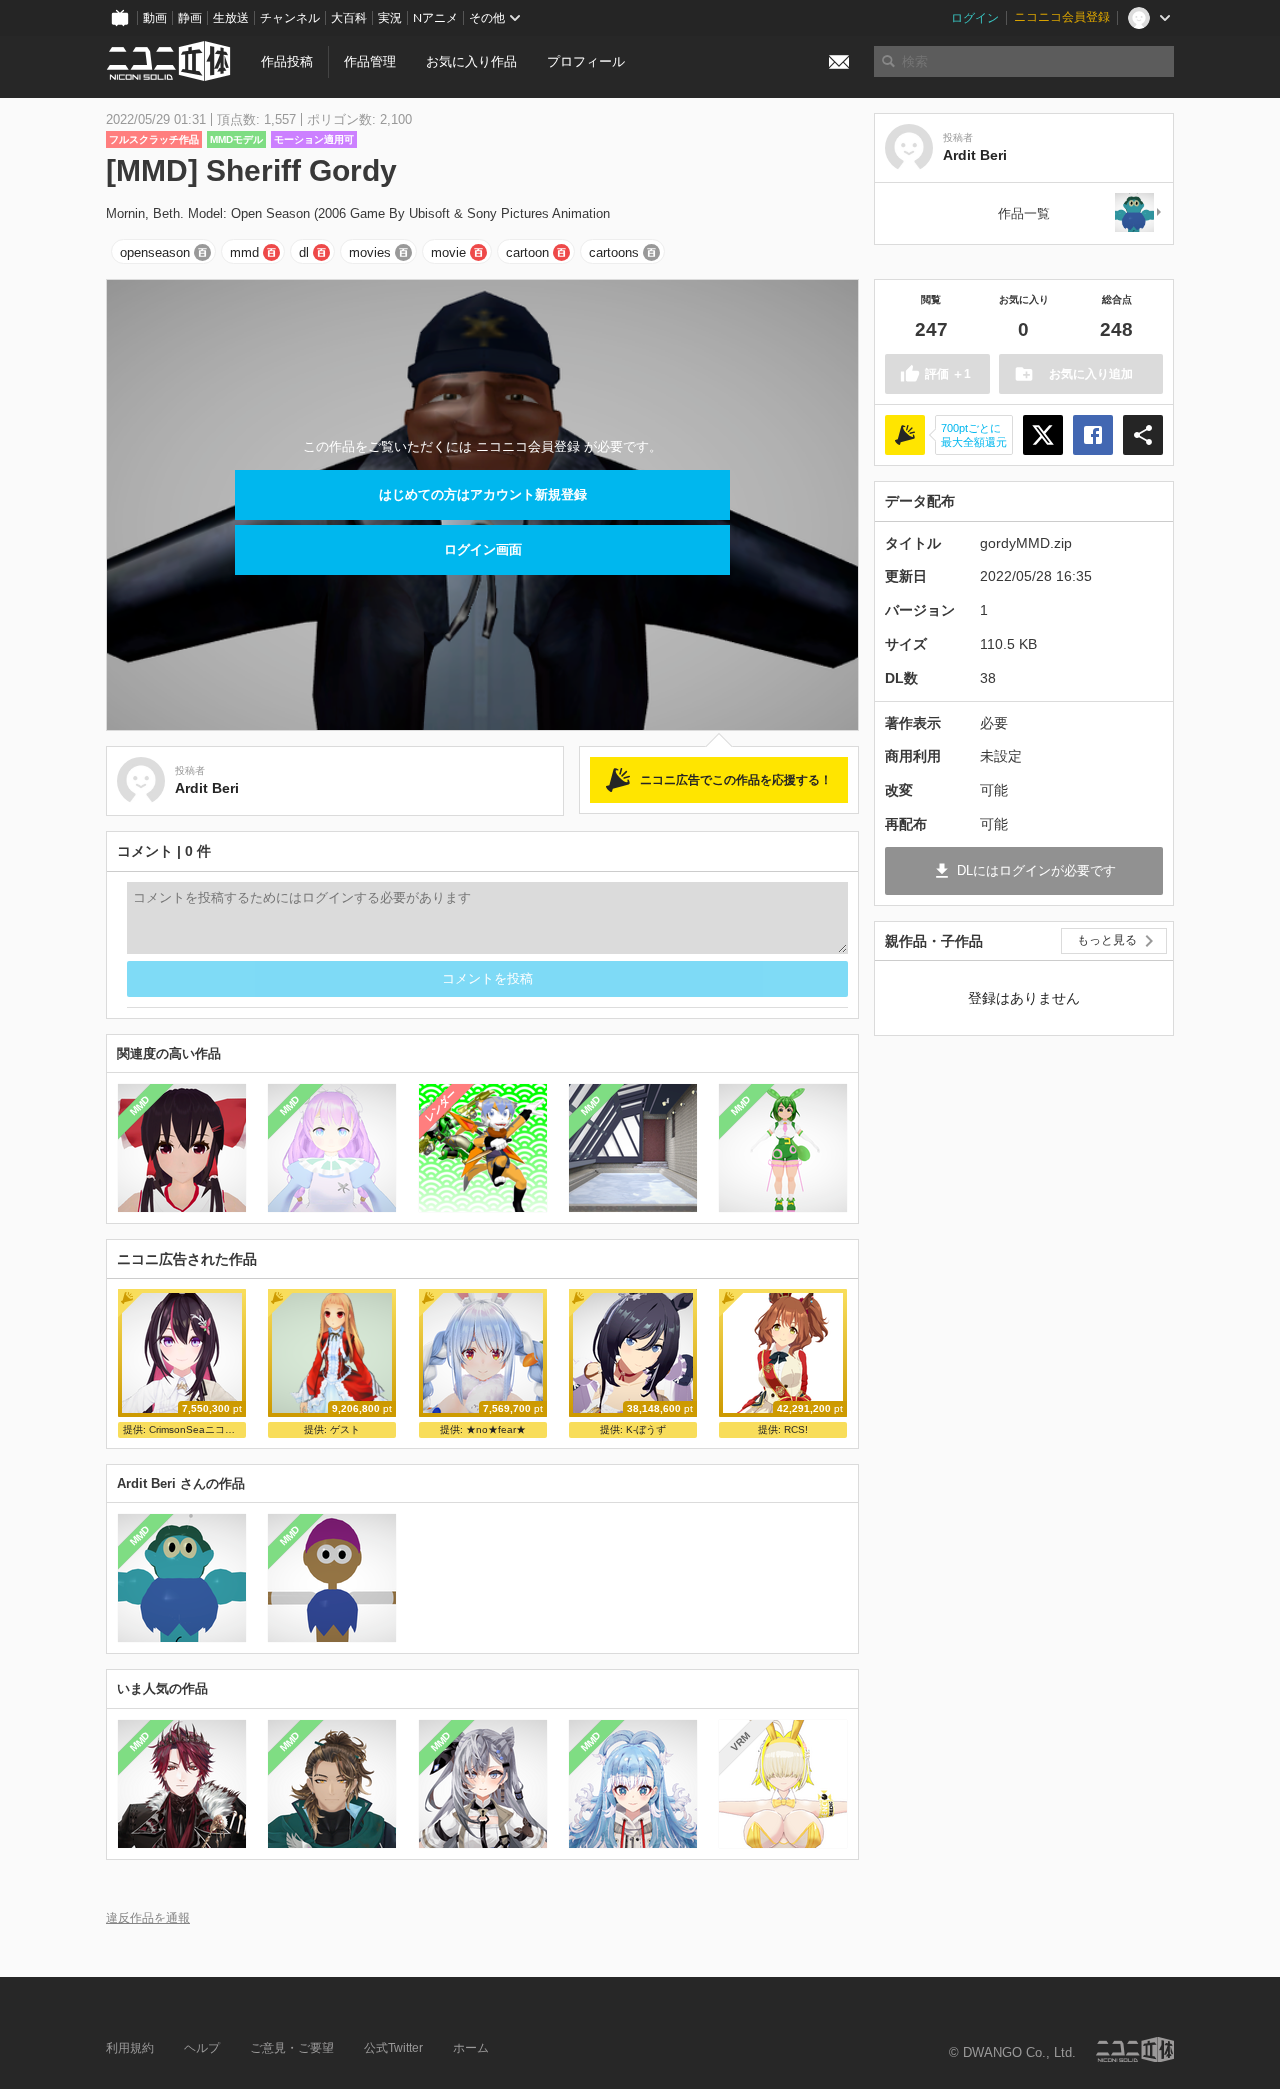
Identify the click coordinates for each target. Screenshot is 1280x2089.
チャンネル (290, 18)
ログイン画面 (483, 549)
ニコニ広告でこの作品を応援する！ (736, 780)
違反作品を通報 (148, 1917)
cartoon (527, 252)
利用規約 (130, 2048)
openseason (155, 252)
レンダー (440, 1106)
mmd (244, 252)
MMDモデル (236, 139)
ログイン (975, 18)
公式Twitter (393, 2048)
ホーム (471, 2048)
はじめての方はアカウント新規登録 (483, 494)
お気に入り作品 (471, 61)
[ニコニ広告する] (905, 435)
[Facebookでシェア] (1093, 435)
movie (448, 252)
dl (304, 252)
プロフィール (586, 61)
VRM (740, 1741)
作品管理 (370, 61)
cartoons (614, 252)
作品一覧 (1024, 213)
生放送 (231, 18)
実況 (390, 18)
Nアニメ (435, 18)
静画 (190, 18)
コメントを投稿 (487, 978)
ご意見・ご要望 (292, 2048)
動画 (155, 18)
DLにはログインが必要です (1036, 870)
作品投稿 (287, 61)
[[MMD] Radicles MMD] (1139, 213)
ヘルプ (202, 2048)
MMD (140, 1106)
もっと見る (1107, 940)
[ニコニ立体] (1135, 2049)
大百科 (349, 18)
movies (370, 252)
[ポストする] (1043, 435)
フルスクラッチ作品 (154, 139)
